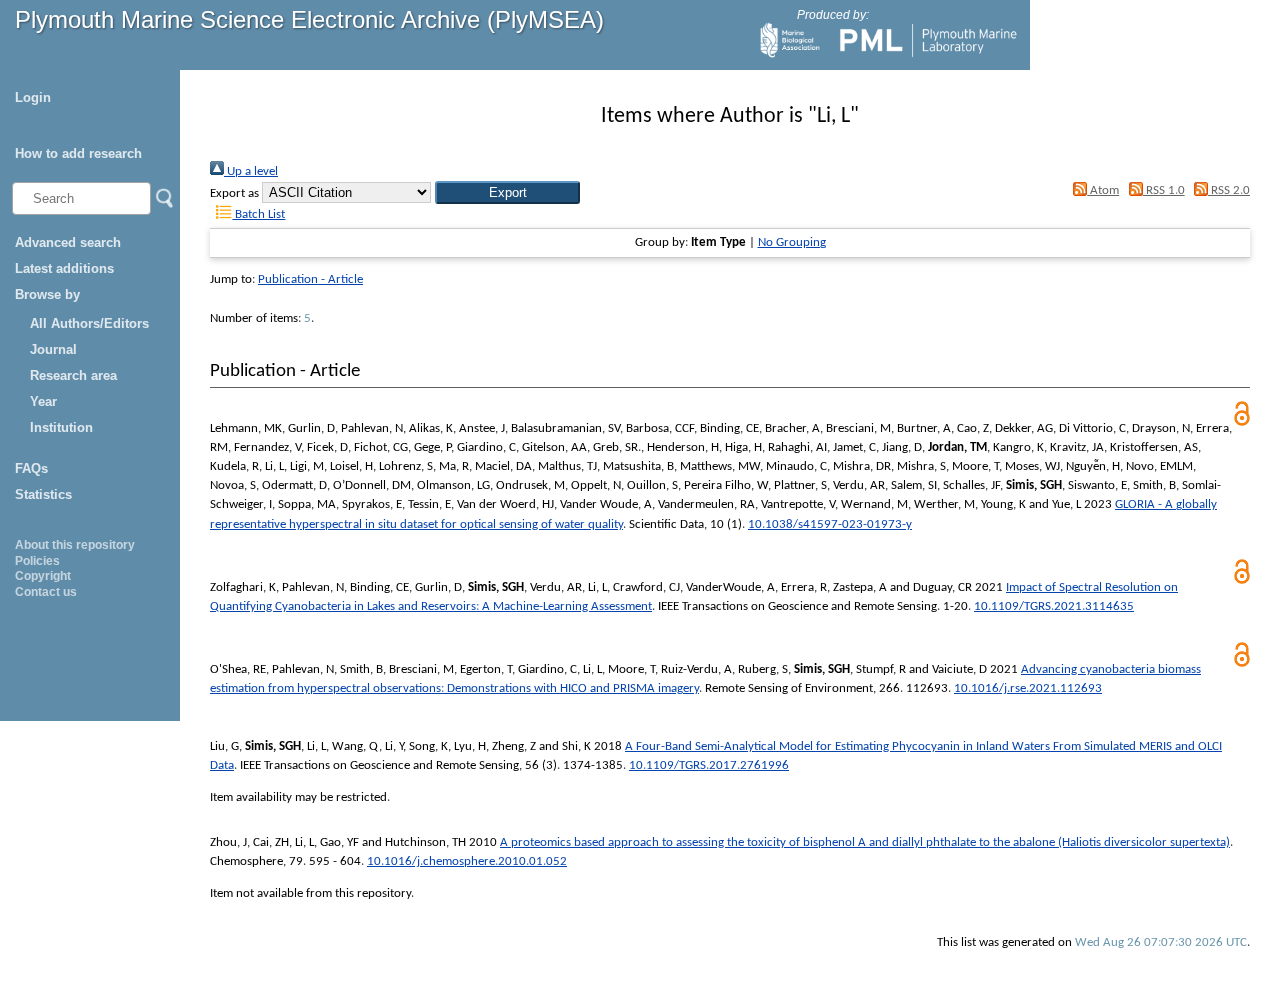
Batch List (258, 214)
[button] (507, 192)
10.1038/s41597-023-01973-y (830, 524)
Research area (73, 375)
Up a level (251, 171)
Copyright (43, 576)
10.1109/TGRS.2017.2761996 (709, 765)
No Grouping (792, 242)
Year (43, 401)
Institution (61, 427)
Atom (1103, 190)
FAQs (31, 468)
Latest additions (64, 268)
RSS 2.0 (1229, 190)
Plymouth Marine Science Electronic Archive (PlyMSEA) (309, 19)
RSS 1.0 (1163, 190)
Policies (37, 561)
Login (33, 97)
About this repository (75, 545)
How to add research (78, 153)
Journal (53, 349)
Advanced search (68, 242)
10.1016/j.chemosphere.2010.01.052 (467, 861)
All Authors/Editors (89, 323)
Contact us (46, 592)
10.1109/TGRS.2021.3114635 (1054, 606)
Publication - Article (310, 279)
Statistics (43, 494)
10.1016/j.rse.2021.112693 (1028, 688)
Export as (234, 193)
